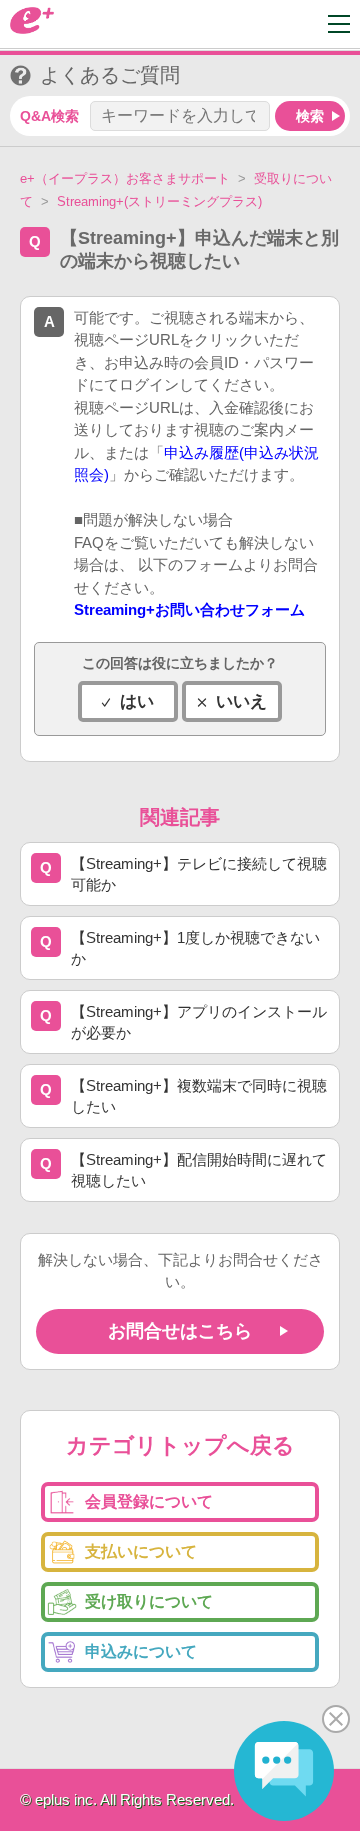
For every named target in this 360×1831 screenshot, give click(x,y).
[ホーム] (32, 28)
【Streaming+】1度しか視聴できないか (195, 948)
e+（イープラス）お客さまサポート (125, 178)
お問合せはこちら (180, 1331)
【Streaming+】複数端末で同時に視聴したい (199, 1096)
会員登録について (149, 1501)
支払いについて (141, 1551)
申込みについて (141, 1651)
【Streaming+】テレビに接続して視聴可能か (199, 874)
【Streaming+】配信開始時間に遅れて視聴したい (199, 1170)
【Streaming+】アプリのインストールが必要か (199, 1022)
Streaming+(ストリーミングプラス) (159, 201)
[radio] (128, 701)
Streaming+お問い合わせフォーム (189, 609)
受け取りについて (149, 1601)
